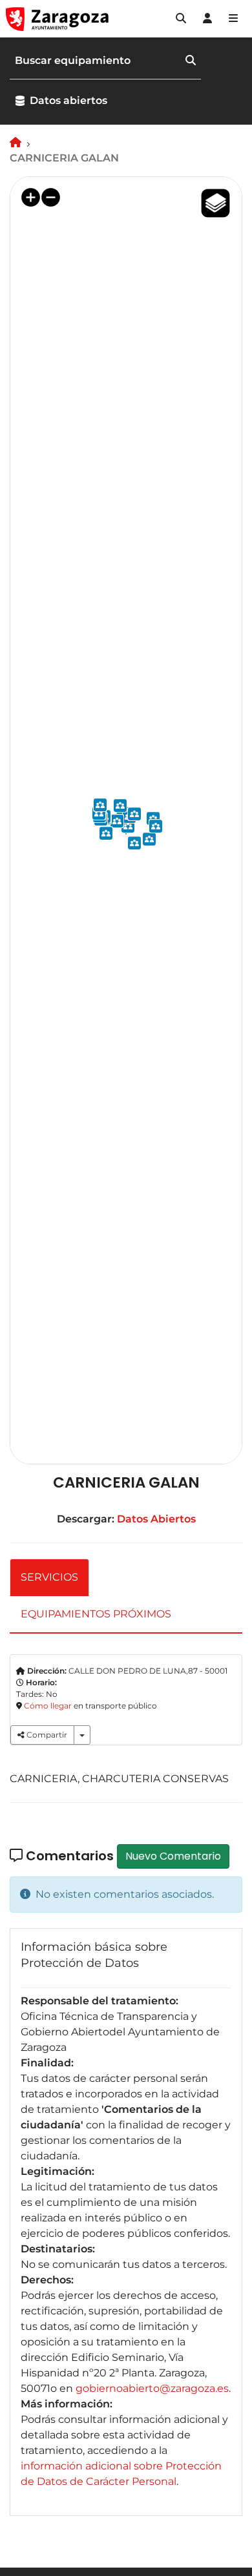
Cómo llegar (48, 1706)
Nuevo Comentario (173, 1856)
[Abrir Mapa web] (233, 19)
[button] (181, 19)
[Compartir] (82, 1735)
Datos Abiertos (156, 1519)
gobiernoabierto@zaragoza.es (152, 2388)
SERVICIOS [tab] (49, 1577)
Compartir (46, 1735)
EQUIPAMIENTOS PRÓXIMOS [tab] (96, 1614)
